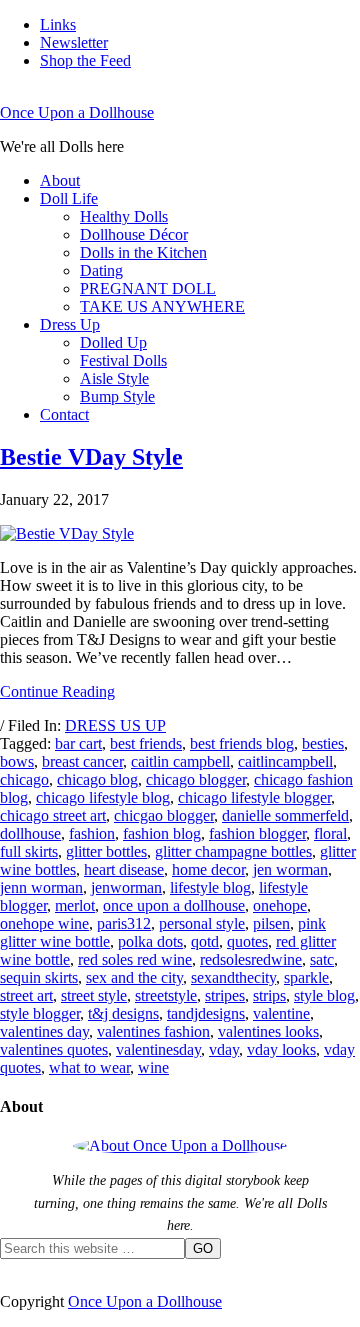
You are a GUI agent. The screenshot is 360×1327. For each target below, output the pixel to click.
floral (330, 833)
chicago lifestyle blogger (254, 797)
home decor (208, 869)
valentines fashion (153, 1031)
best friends (146, 743)
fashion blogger (257, 833)
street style (94, 995)
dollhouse (30, 833)
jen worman (290, 869)
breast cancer (82, 761)
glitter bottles (106, 851)
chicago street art (53, 815)
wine (153, 1067)
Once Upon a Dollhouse (77, 112)
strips (269, 995)
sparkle (306, 977)
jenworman (126, 887)
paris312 (124, 923)
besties (323, 743)
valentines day (44, 1031)
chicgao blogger (164, 815)
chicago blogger (196, 779)
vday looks (281, 1049)
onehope (280, 905)
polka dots (150, 941)
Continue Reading (57, 691)
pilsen (271, 923)
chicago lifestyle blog (103, 797)
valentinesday (158, 1049)
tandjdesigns (206, 1013)
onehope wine (44, 923)
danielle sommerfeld (285, 815)
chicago (24, 779)
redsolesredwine (251, 959)
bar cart (78, 743)
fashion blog (162, 833)
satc (322, 959)
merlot (75, 905)
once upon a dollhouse (174, 905)
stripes (225, 995)
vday (224, 1049)
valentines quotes (54, 1049)
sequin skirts (39, 977)
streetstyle (166, 995)
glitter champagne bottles (233, 851)
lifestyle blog (210, 887)
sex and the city (134, 977)
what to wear (89, 1067)
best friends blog (242, 743)
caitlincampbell (285, 761)
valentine (281, 1013)
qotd (205, 941)
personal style (202, 923)
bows (17, 761)
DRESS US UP (115, 725)
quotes (247, 941)
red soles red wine (135, 959)
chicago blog (97, 779)
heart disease (124, 869)
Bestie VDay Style (91, 457)
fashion (92, 833)
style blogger (40, 1013)
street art (26, 995)
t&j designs (123, 1013)
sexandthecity (233, 977)
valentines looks (268, 1031)
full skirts (29, 851)
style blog (324, 995)
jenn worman (41, 887)
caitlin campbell (180, 761)
